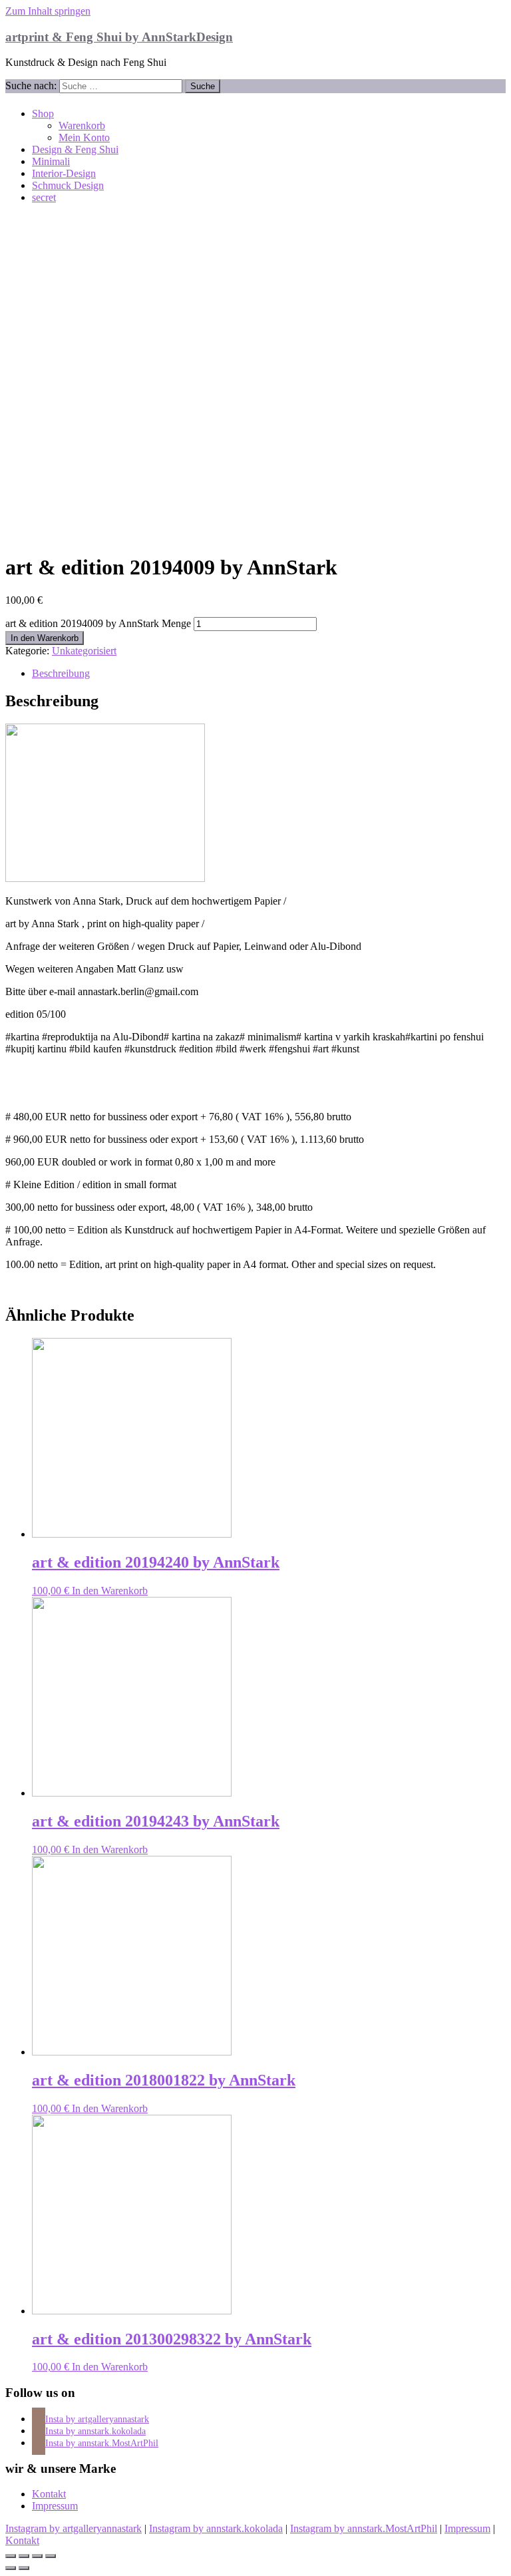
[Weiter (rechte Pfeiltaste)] (24, 2568)
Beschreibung (61, 673)
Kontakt (49, 2494)
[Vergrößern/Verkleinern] (51, 2556)
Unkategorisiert (84, 651)
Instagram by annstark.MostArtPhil (364, 2528)
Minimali (51, 161)
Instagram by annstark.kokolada (216, 2528)
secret (44, 197)
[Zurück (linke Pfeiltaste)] (11, 2568)
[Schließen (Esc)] (11, 2556)
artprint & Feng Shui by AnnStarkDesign (119, 37)
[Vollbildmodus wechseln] (37, 2556)
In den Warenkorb (45, 638)
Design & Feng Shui (75, 149)
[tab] (269, 674)
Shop (43, 113)
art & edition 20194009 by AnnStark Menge (98, 623)
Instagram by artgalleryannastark (74, 2528)
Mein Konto (84, 137)
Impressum (55, 2506)
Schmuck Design (68, 185)
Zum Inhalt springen (48, 11)
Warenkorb (82, 125)
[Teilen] (24, 2556)
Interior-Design (64, 173)
